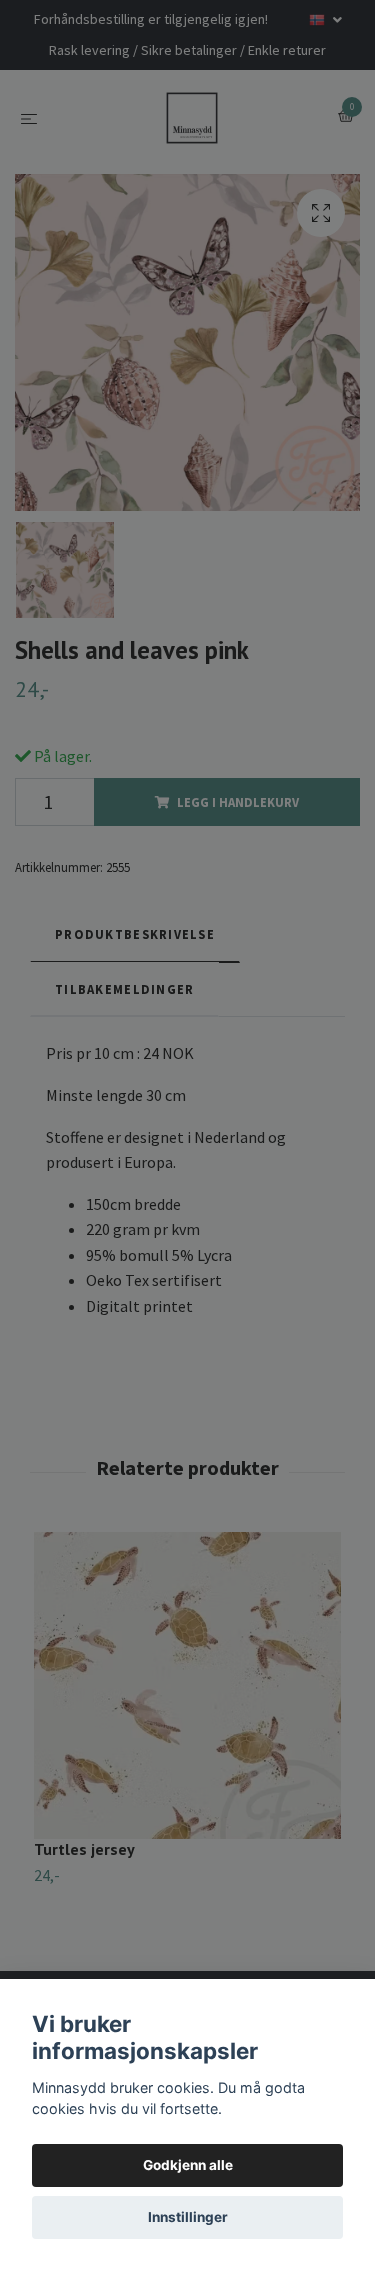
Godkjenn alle (188, 2165)
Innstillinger (188, 2217)
